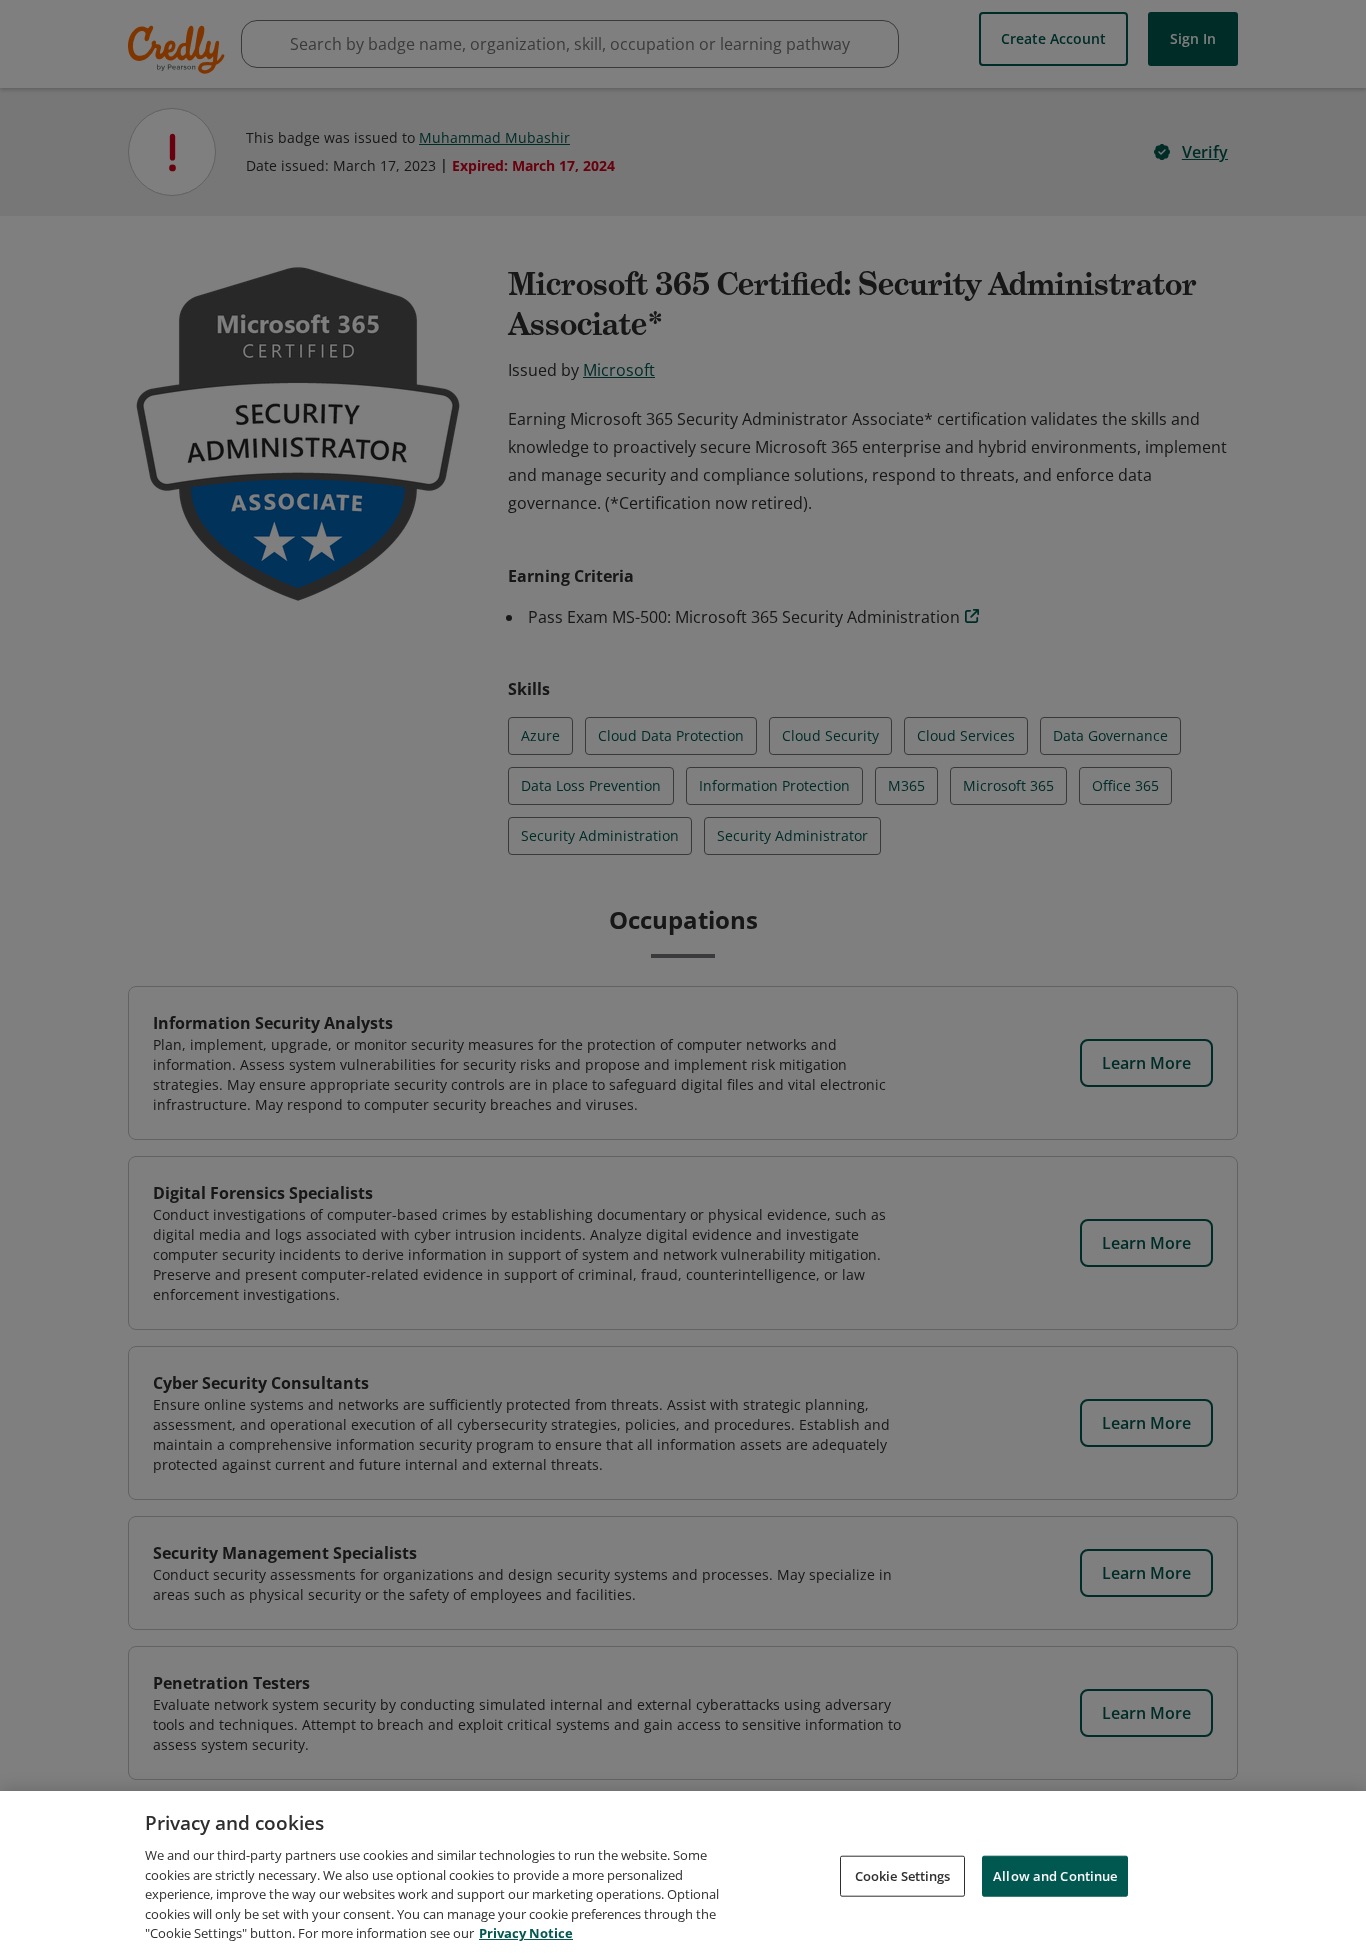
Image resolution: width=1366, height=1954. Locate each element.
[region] (683, 1872)
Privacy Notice (526, 1933)
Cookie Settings (903, 1875)
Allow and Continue (1055, 1875)
